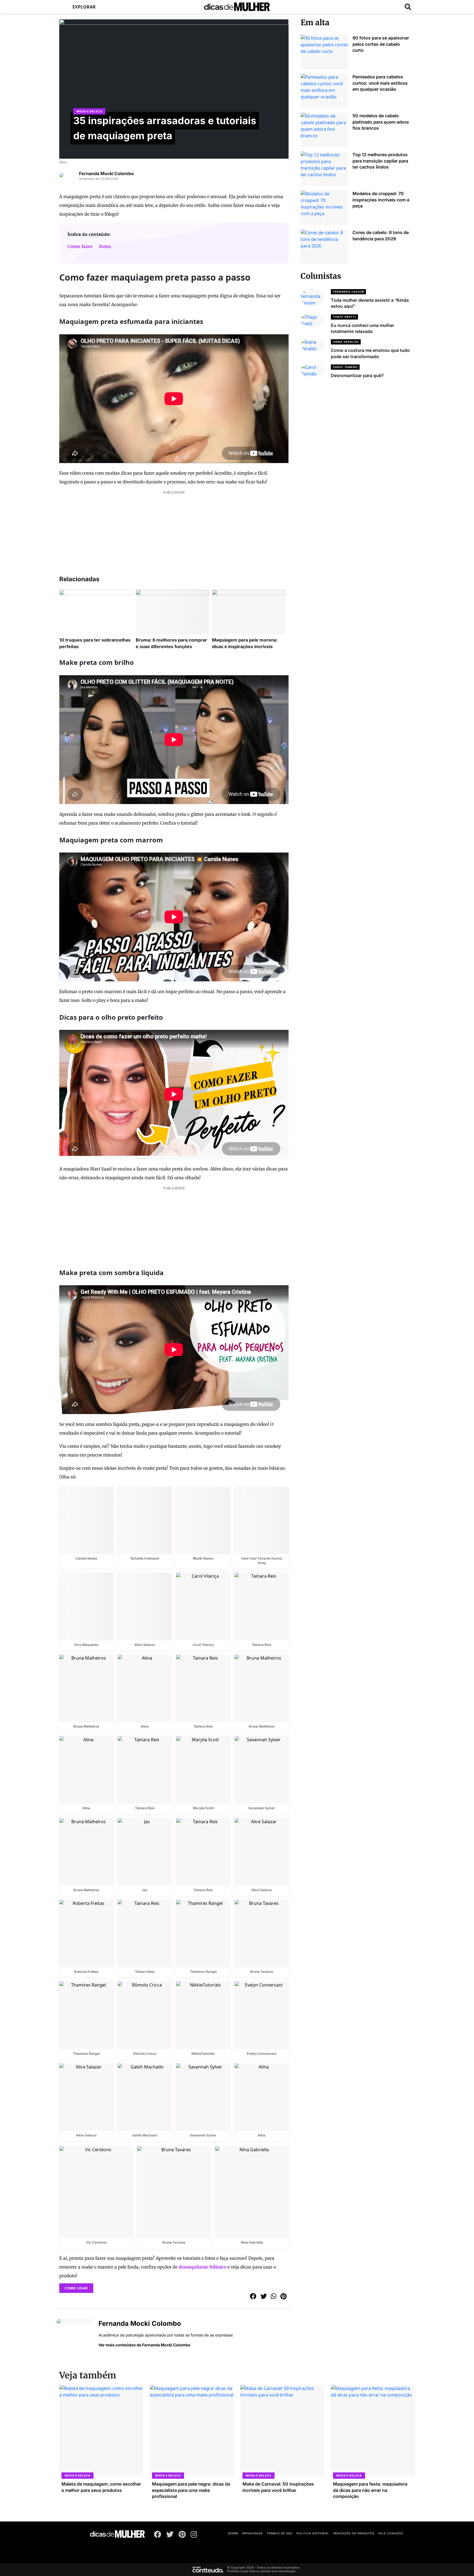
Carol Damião (345, 367)
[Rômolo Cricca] (145, 2015)
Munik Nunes (203, 1558)
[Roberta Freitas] (86, 1934)
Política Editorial (313, 2533)
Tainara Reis (262, 1645)
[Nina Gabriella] (252, 2192)
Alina (63, 162)
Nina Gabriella (252, 2242)
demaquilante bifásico (202, 2267)
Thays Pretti (344, 317)
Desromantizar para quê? (357, 375)
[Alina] (145, 1688)
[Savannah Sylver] (262, 1770)
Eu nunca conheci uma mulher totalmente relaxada (362, 328)
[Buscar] (408, 7)
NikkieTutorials (203, 2054)
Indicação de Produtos (354, 2533)
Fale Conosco (391, 2533)
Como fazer (80, 246)
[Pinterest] (182, 2535)
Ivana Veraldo (346, 342)
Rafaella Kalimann (145, 1558)
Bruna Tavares (262, 1972)
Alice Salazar (145, 1645)
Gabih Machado (145, 2135)
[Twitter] (170, 2535)
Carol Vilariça (203, 1645)
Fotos (105, 246)
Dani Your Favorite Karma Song (262, 1561)
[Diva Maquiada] (86, 1606)
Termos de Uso (280, 2533)
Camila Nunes (86, 1558)
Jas (145, 1890)
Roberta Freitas (86, 1972)
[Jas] (145, 1852)
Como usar (76, 2288)
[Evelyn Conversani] (262, 2015)
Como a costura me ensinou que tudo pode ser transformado (370, 353)
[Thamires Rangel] (203, 1934)
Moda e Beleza (89, 111)
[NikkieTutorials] (203, 2015)
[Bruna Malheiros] (86, 1688)
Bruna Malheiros (86, 1726)
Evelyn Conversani (262, 2054)
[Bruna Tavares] (262, 1934)
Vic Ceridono (96, 2242)
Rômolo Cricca (145, 2054)
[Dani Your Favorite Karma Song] (262, 1520)
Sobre (233, 2533)
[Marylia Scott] (203, 1770)
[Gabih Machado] (145, 2097)
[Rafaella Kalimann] (145, 1520)
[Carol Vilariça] (203, 1606)
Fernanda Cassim (348, 292)
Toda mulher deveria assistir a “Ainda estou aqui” (370, 303)
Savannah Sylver (262, 1808)
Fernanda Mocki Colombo (106, 173)
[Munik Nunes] (203, 1520)
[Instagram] (194, 2535)
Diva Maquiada (86, 1645)
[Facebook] (158, 2535)
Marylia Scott (203, 1808)
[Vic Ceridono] (96, 2192)
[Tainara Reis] (262, 1606)
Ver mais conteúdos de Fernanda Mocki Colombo (144, 2345)
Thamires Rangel (203, 1972)
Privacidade (253, 2533)
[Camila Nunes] (86, 1520)
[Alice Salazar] (145, 1606)
